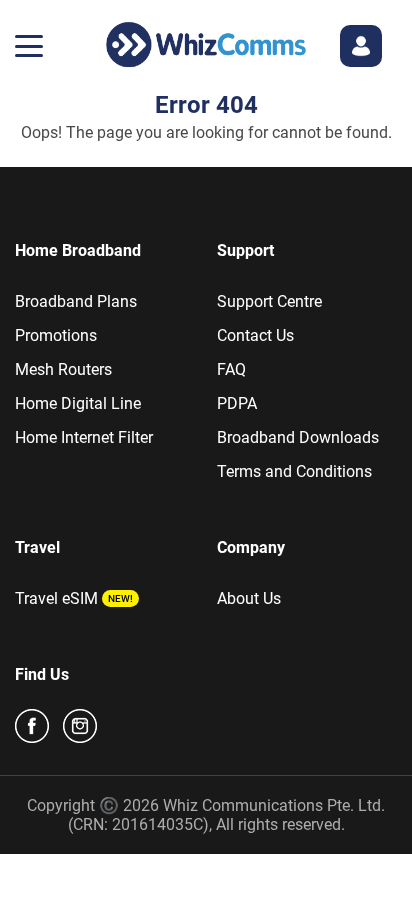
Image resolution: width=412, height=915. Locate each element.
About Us (249, 598)
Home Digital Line (78, 403)
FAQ (231, 369)
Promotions (56, 335)
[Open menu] (29, 46)
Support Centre (269, 301)
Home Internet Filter (84, 437)
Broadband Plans (76, 301)
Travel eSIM (56, 598)
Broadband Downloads (298, 437)
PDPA (237, 403)
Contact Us (255, 335)
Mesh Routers (63, 369)
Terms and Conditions (294, 471)
